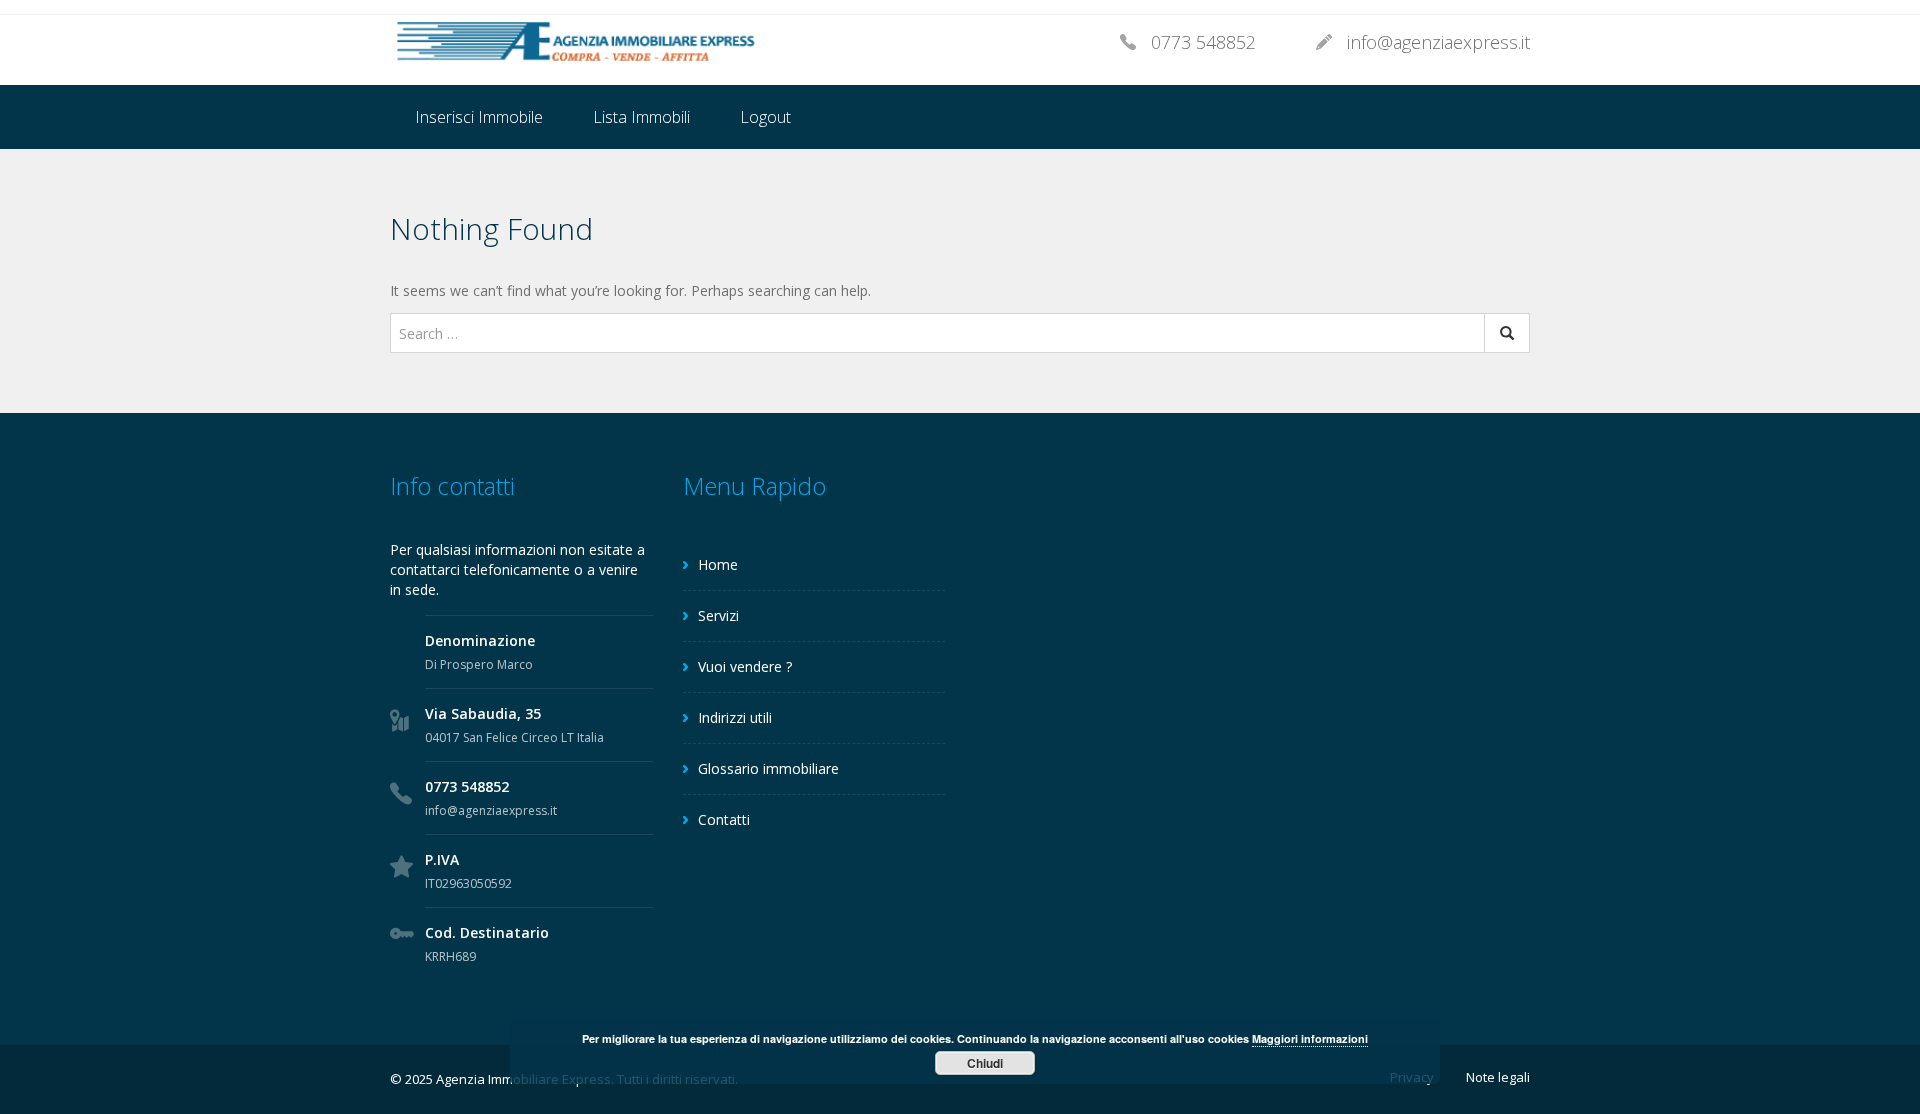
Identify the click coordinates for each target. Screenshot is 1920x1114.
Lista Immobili (641, 117)
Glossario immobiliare (768, 768)
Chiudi (985, 1063)
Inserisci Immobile (479, 117)
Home (718, 564)
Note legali (1498, 1077)
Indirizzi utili (735, 717)
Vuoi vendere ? (745, 666)
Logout (765, 117)
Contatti (724, 819)
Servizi (718, 615)
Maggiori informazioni (1310, 1038)
